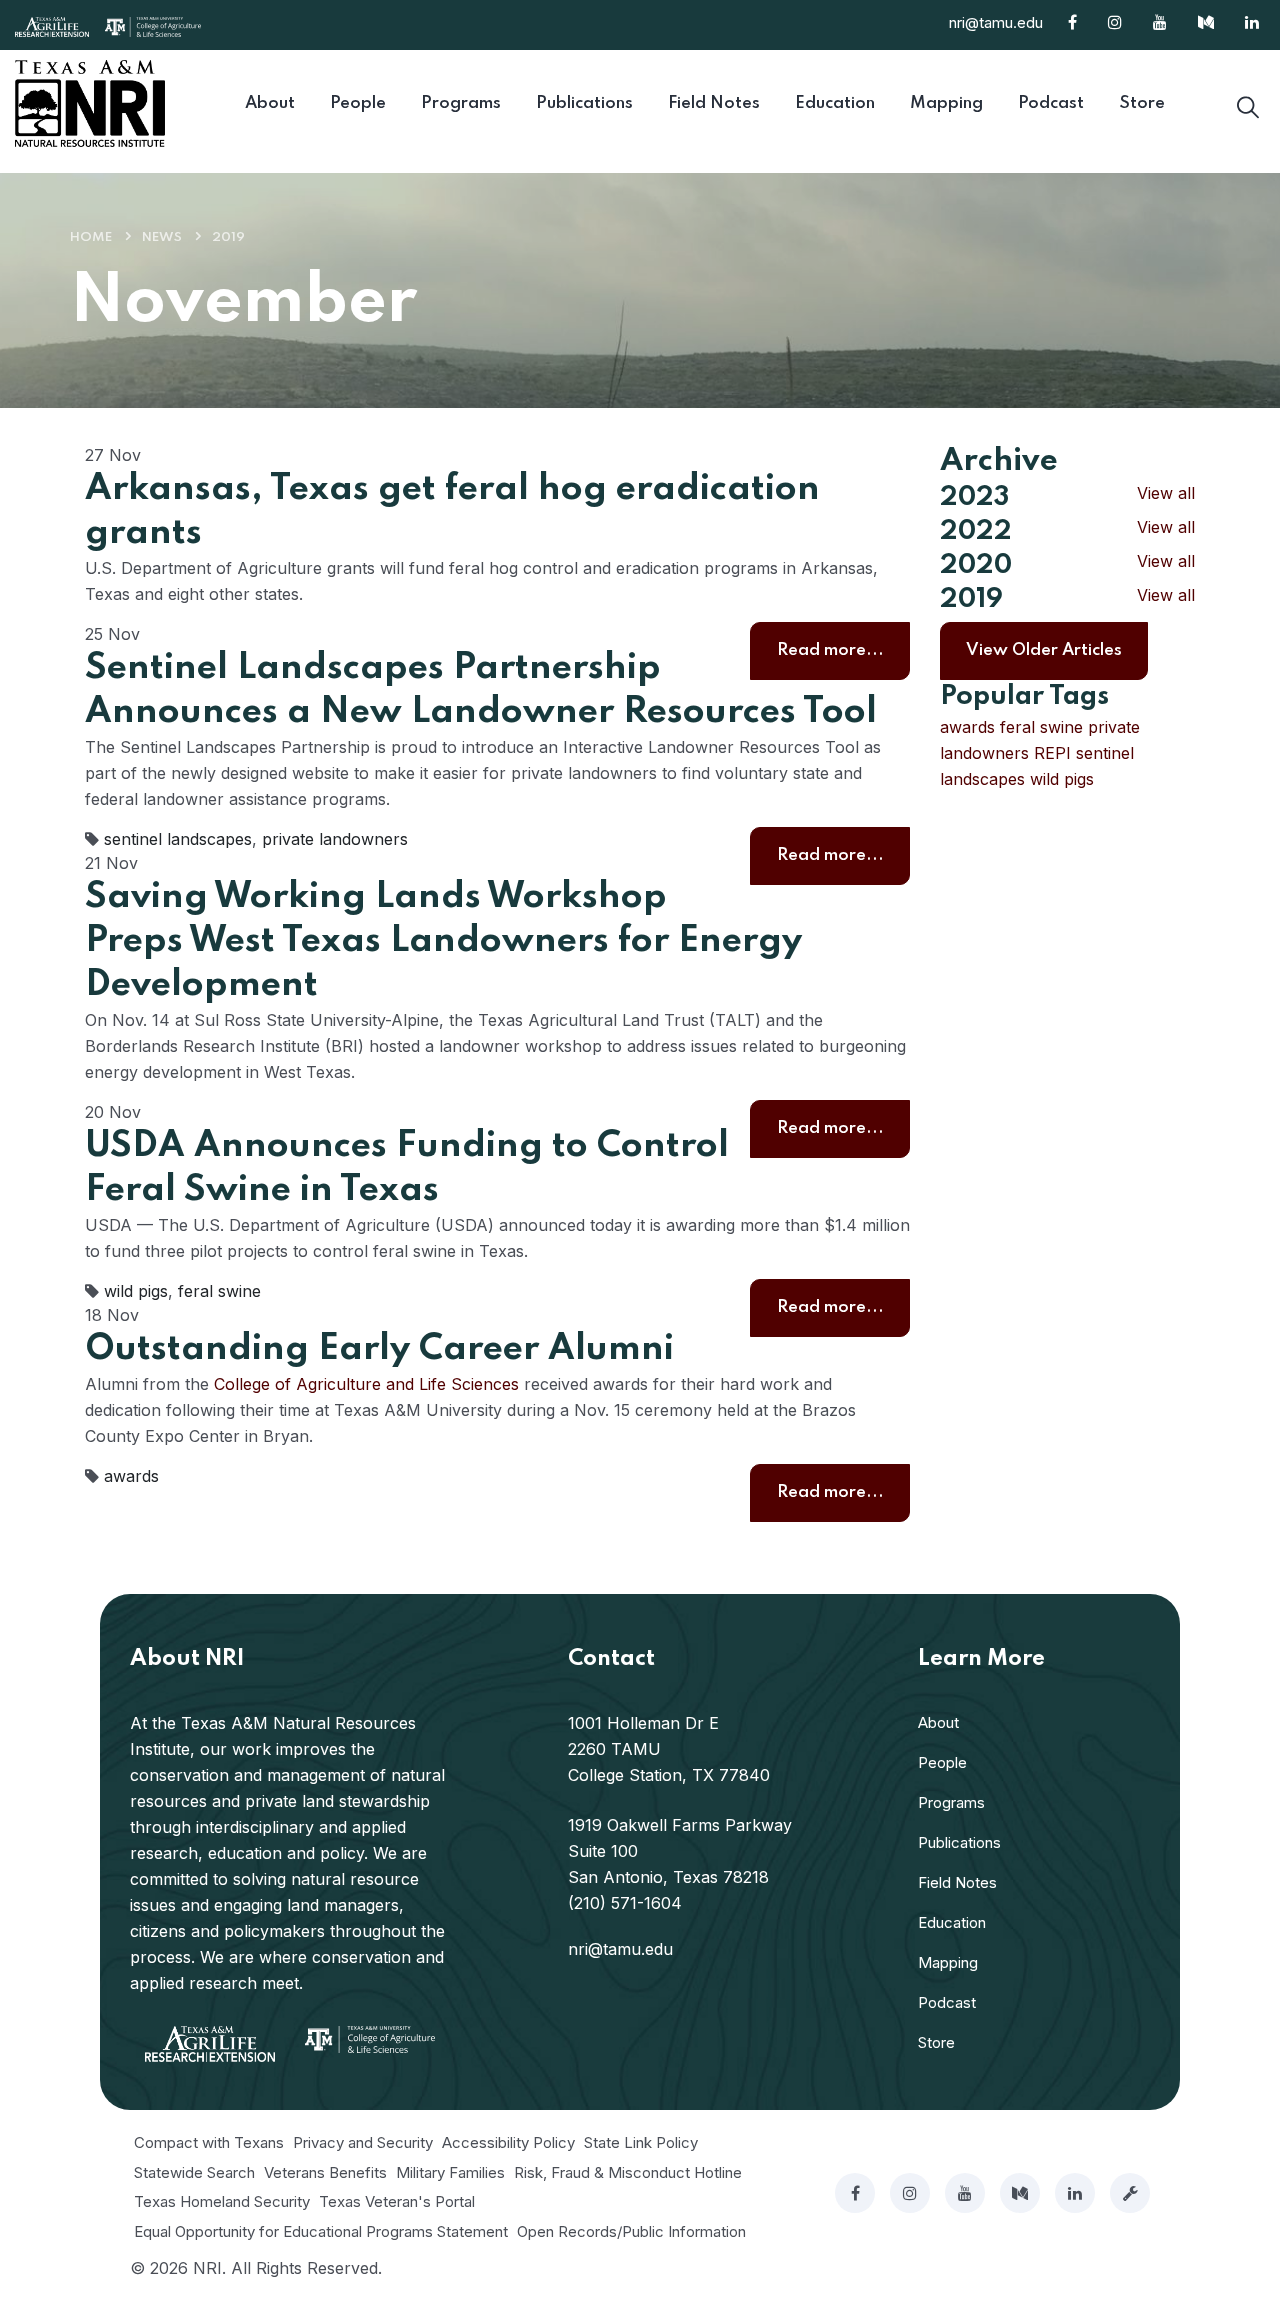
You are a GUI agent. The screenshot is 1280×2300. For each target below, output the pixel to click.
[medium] (1020, 2193)
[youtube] (965, 2193)
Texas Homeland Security (222, 2201)
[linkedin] (1075, 2193)
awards (131, 1476)
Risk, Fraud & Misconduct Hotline (628, 2172)
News (162, 237)
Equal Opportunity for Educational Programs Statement (321, 2231)
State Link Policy (641, 2142)
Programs (951, 1802)
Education (952, 1922)
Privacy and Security (363, 2142)
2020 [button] (976, 565)
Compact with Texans (209, 2142)
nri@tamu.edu (996, 22)
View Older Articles (1044, 650)
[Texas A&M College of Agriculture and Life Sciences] (153, 25)
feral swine (219, 1291)
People (942, 1762)
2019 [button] (971, 599)
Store (936, 2042)
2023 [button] (974, 497)
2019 (228, 237)
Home (91, 237)
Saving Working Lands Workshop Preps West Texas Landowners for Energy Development (443, 941)
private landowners (335, 839)
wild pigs (136, 1291)
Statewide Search (194, 2172)
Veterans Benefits (325, 2172)
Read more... (830, 650)
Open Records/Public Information (631, 2231)
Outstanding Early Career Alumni (379, 1349)
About (938, 1722)
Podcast (947, 2002)
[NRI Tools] (1130, 2193)
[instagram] (910, 2193)
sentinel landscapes (178, 839)
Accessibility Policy (508, 2142)
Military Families (450, 2172)
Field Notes (957, 1882)
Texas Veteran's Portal (397, 2201)
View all (1166, 493)
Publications (959, 1842)
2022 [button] (976, 531)
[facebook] (855, 2193)
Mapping (948, 1962)
